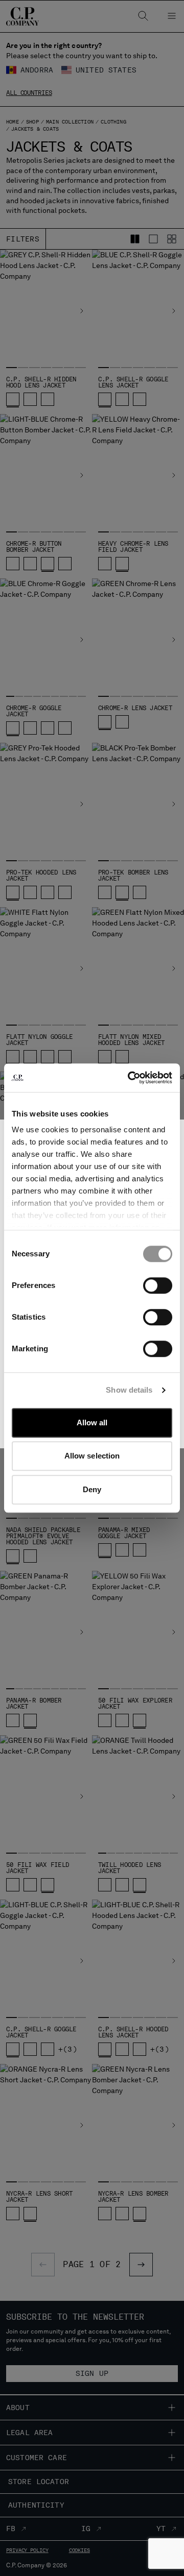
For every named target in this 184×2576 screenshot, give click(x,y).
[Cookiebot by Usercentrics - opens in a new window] (130, 1078)
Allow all (92, 1423)
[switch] (158, 1285)
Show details (129, 1390)
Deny (92, 1489)
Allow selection (92, 1456)
